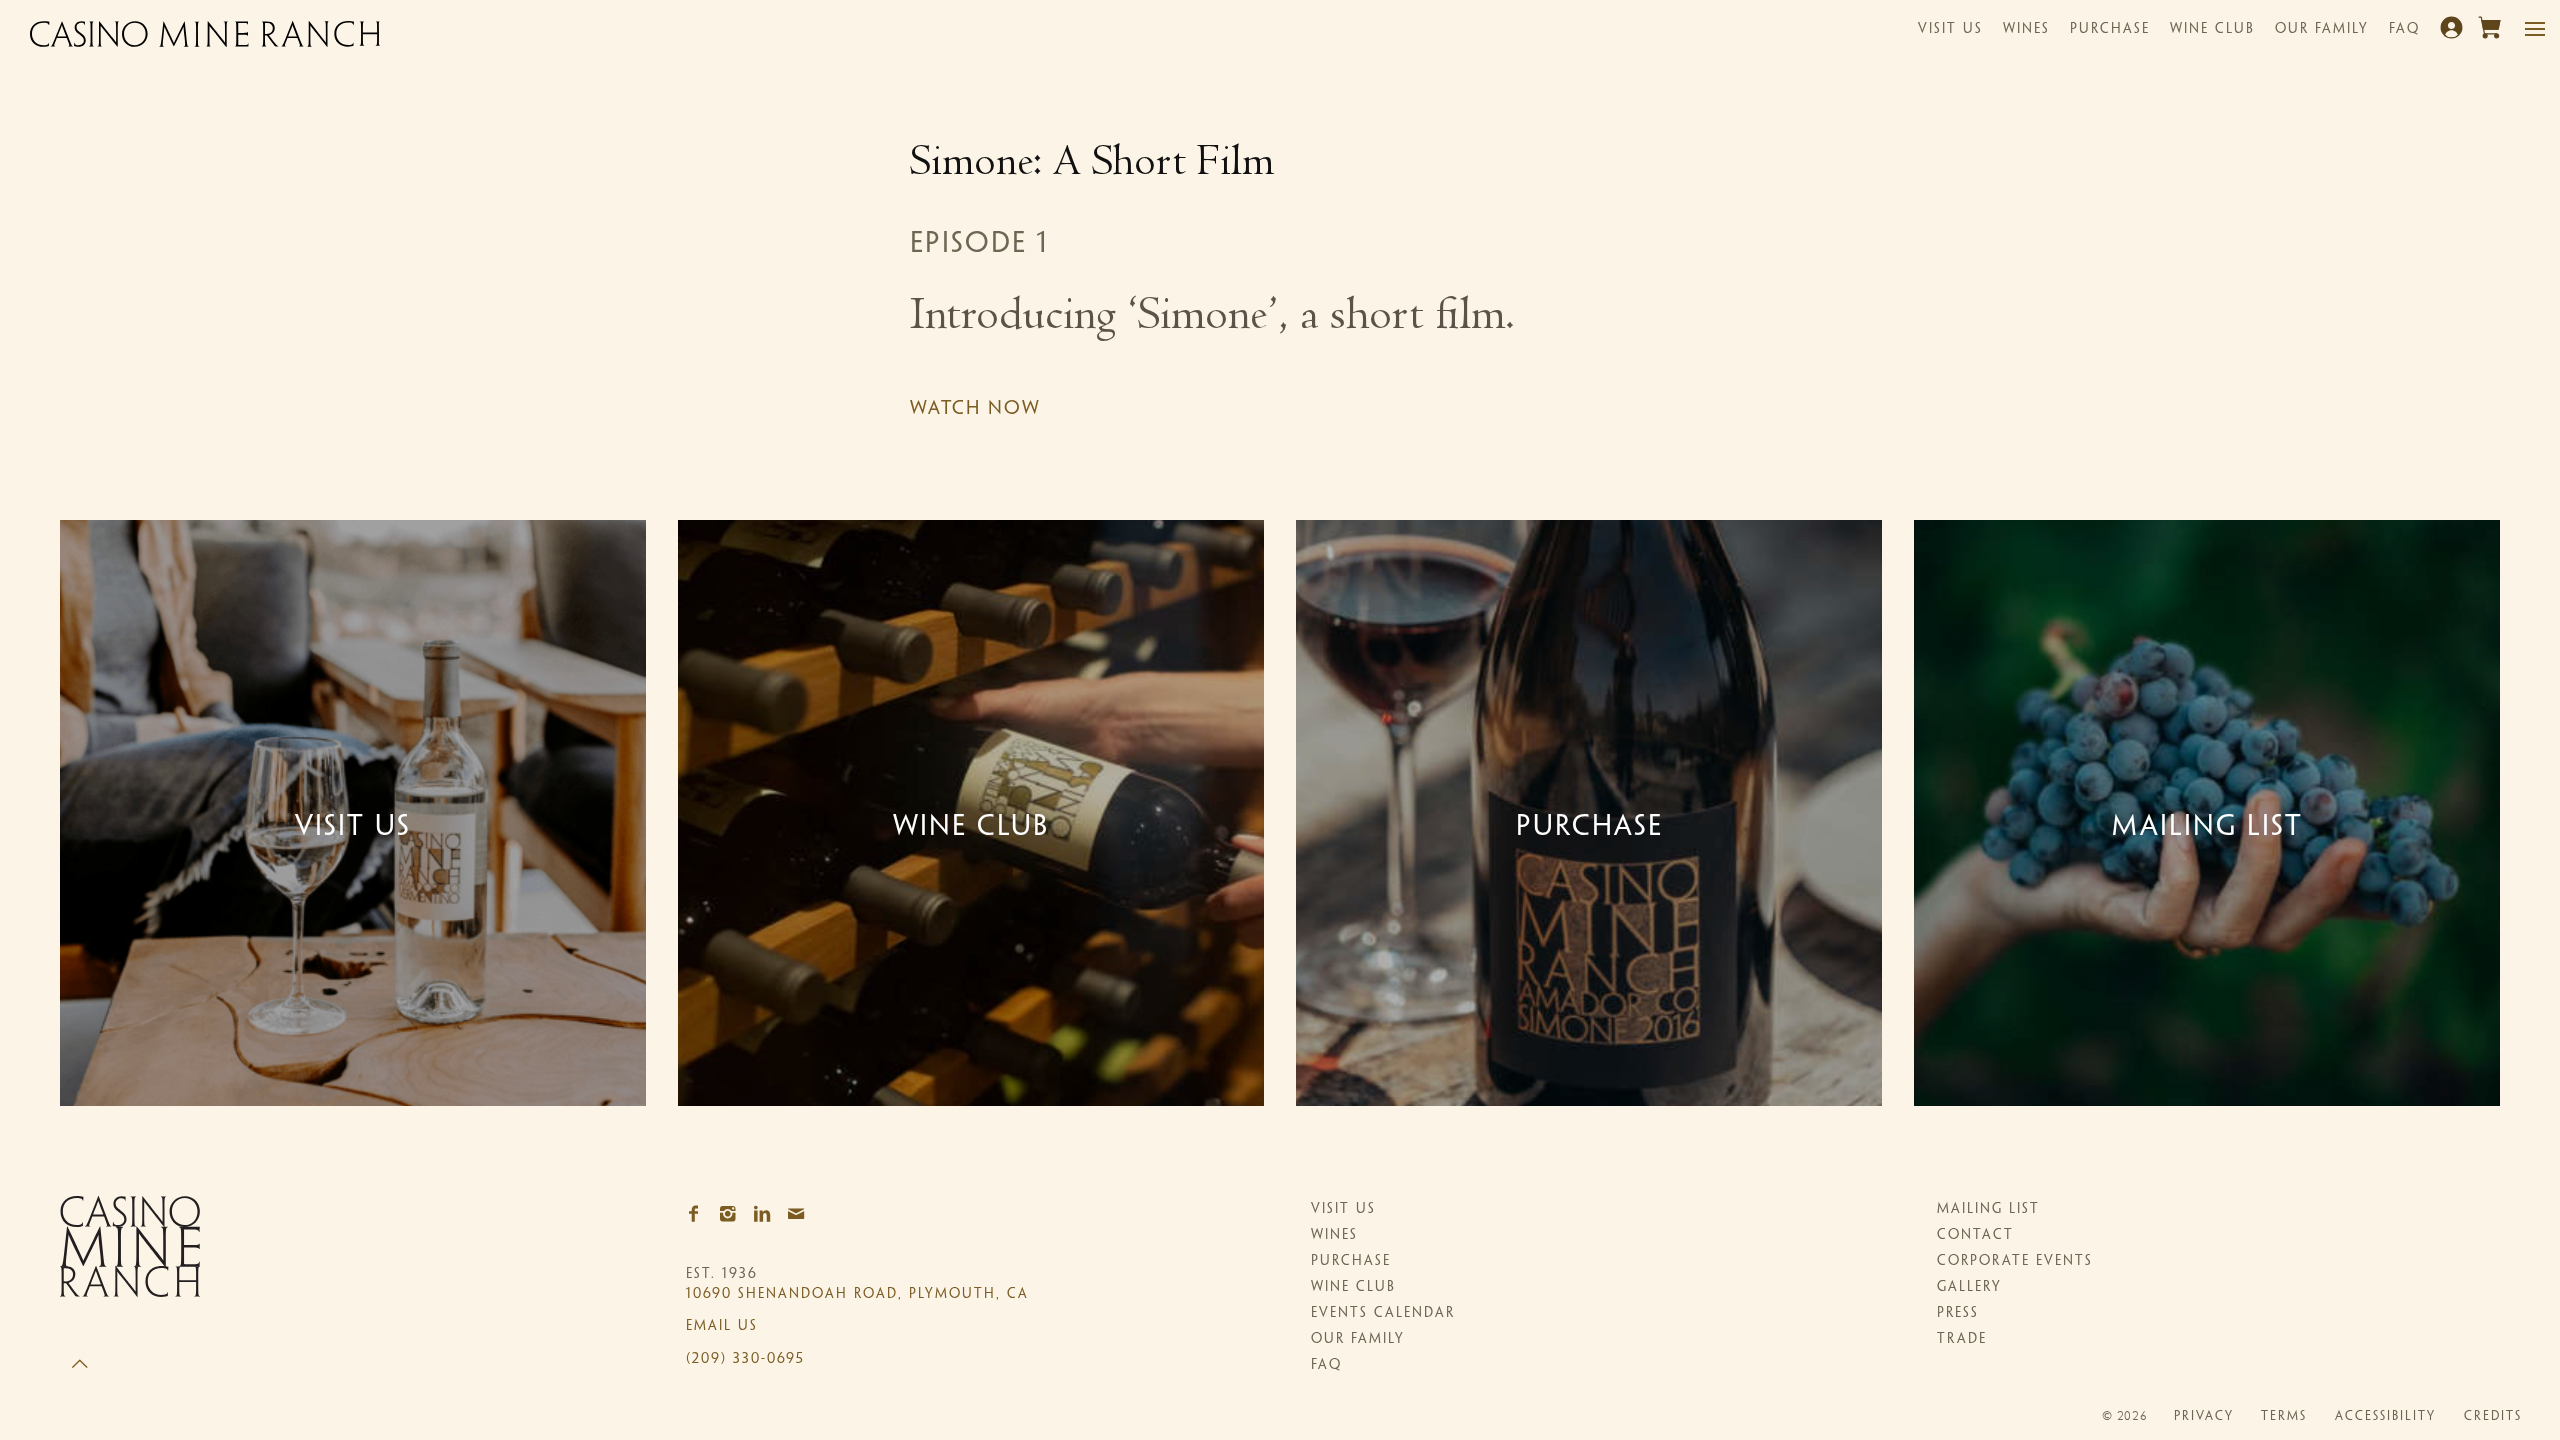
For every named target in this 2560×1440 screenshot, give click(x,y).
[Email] (802, 1214)
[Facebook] (700, 1214)
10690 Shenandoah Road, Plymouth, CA (857, 1294)
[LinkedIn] (768, 1214)
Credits (2493, 1417)
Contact (1975, 1235)
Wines (2026, 29)
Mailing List (1988, 1209)
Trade (1962, 1339)
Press (1958, 1313)
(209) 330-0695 (745, 1359)
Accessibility (2385, 1417)
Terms (2284, 1417)
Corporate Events (2015, 1261)
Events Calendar (1383, 1313)
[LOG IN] (2454, 35)
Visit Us (1950, 29)
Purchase (2110, 29)
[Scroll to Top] (80, 1347)
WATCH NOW (979, 409)
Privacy (2204, 1417)
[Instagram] (734, 1214)
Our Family (2322, 29)
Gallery (1969, 1287)
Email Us (722, 1326)
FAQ (2404, 29)
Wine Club (2212, 29)
